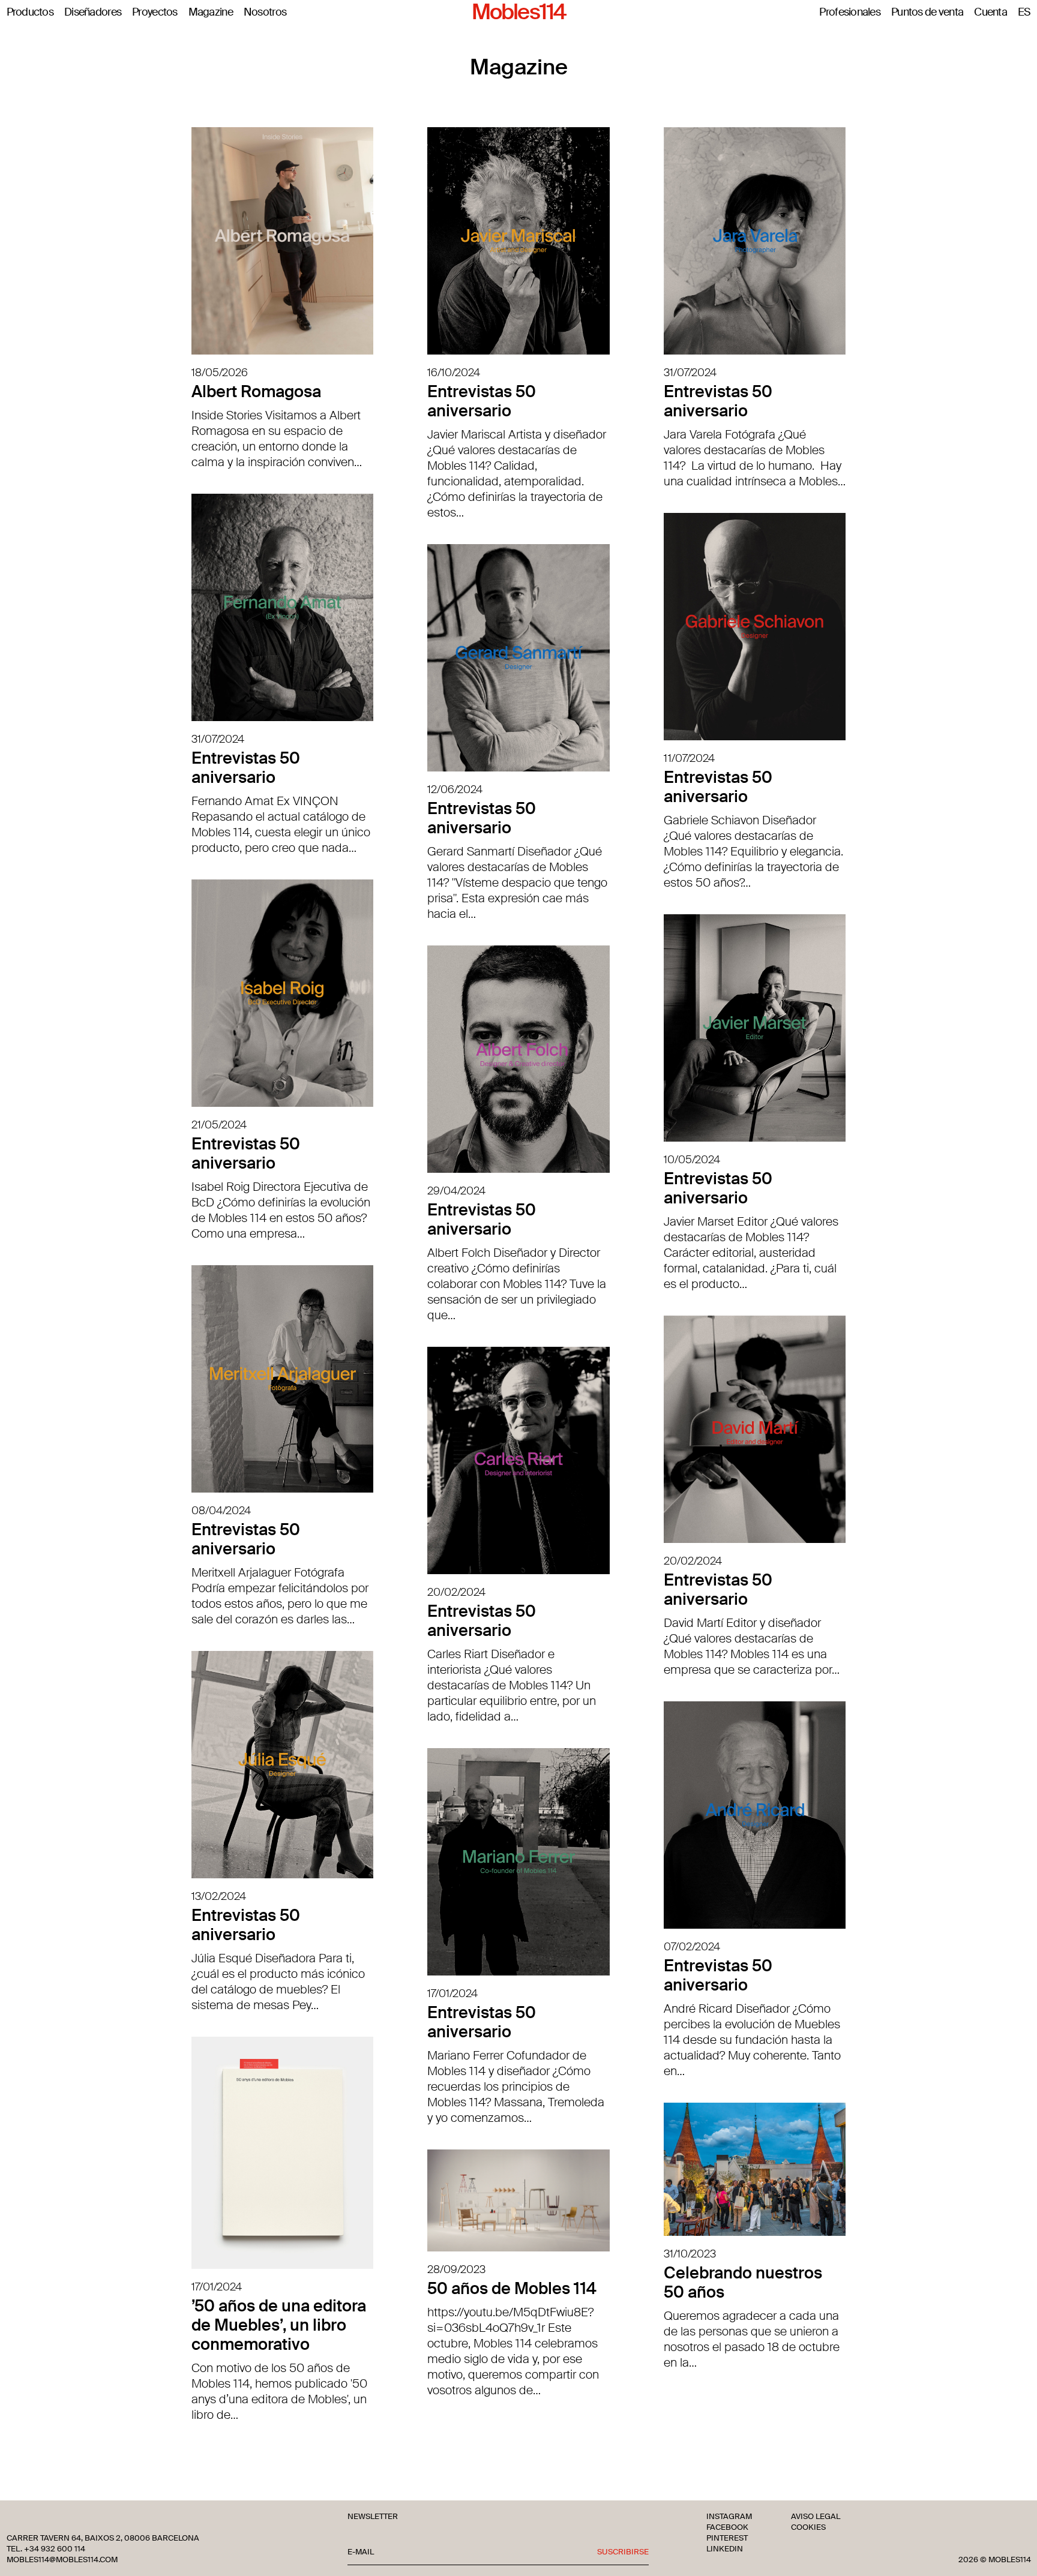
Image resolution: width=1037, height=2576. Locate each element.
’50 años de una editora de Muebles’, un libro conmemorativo (279, 2325)
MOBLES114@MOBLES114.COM (62, 2560)
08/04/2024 (221, 1511)
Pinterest (727, 2538)
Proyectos (155, 13)
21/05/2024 (219, 1125)
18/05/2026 (220, 373)
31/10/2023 (690, 2254)
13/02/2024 (219, 1896)
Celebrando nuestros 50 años (743, 2282)
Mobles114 (518, 13)
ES (1024, 13)
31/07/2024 (690, 373)
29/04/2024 (456, 1191)
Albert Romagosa (256, 391)
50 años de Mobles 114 (512, 2288)
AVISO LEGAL (816, 2517)
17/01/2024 (452, 1993)
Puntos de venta (927, 13)
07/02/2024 (692, 1947)
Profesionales (850, 13)
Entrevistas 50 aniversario (482, 401)
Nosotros (265, 13)
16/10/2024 (454, 373)
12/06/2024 (455, 789)
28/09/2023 (456, 2269)
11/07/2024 (689, 758)
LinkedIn (725, 2549)
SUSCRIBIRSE (623, 2552)
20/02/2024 (693, 1561)
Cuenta (990, 13)
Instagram (729, 2517)
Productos (30, 13)
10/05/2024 (692, 1160)
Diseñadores (93, 13)
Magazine (211, 13)
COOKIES (808, 2527)
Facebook (727, 2527)
